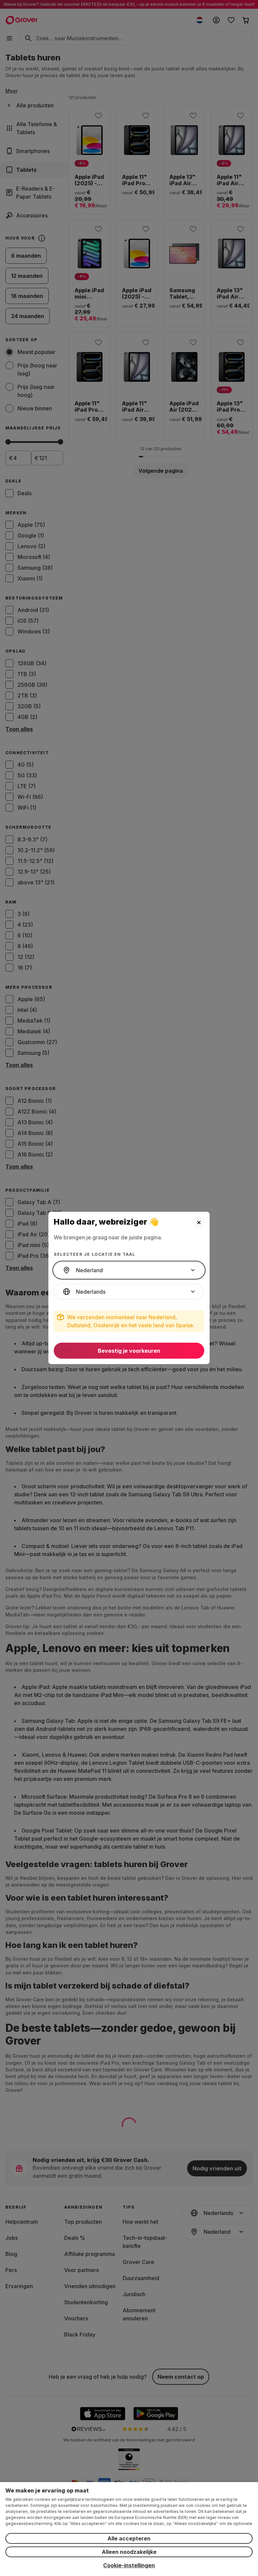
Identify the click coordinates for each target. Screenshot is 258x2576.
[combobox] (129, 1270)
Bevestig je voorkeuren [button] (129, 1351)
